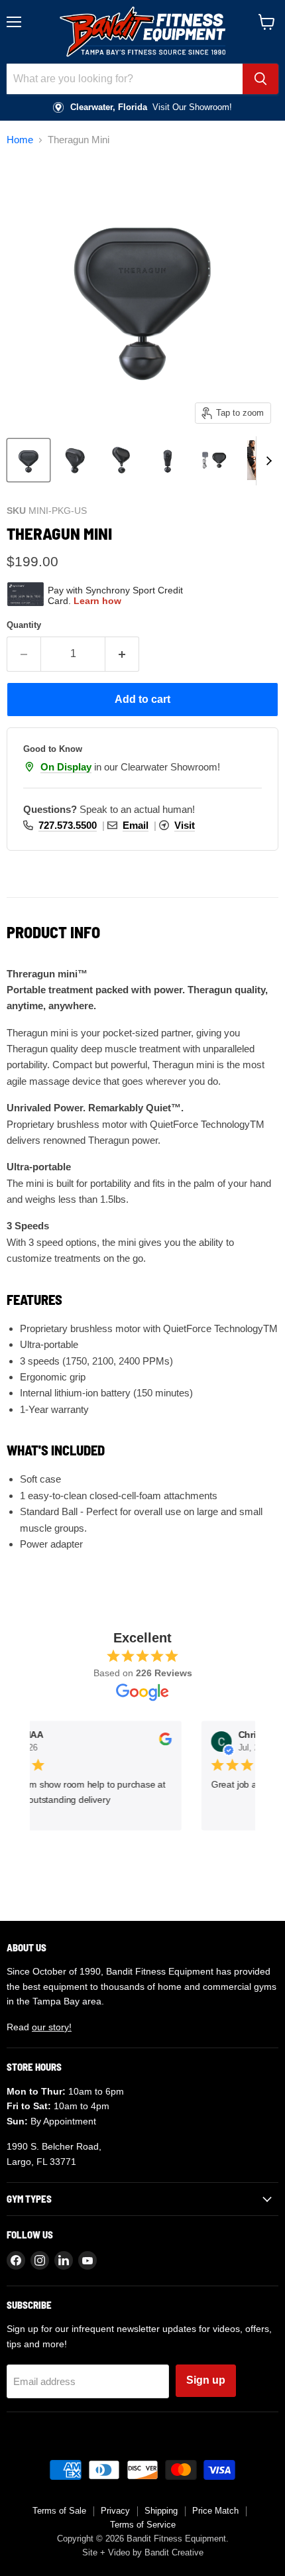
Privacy (115, 2511)
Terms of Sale (59, 2511)
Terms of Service (143, 2525)
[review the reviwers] (162, 1743)
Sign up (206, 2380)
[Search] (260, 79)
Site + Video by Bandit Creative (143, 2552)
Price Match (215, 2511)
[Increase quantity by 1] (122, 654)
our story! (52, 2027)
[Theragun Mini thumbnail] (28, 460)
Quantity (24, 625)
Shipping (161, 2511)
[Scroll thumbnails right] (266, 461)
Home (20, 140)
